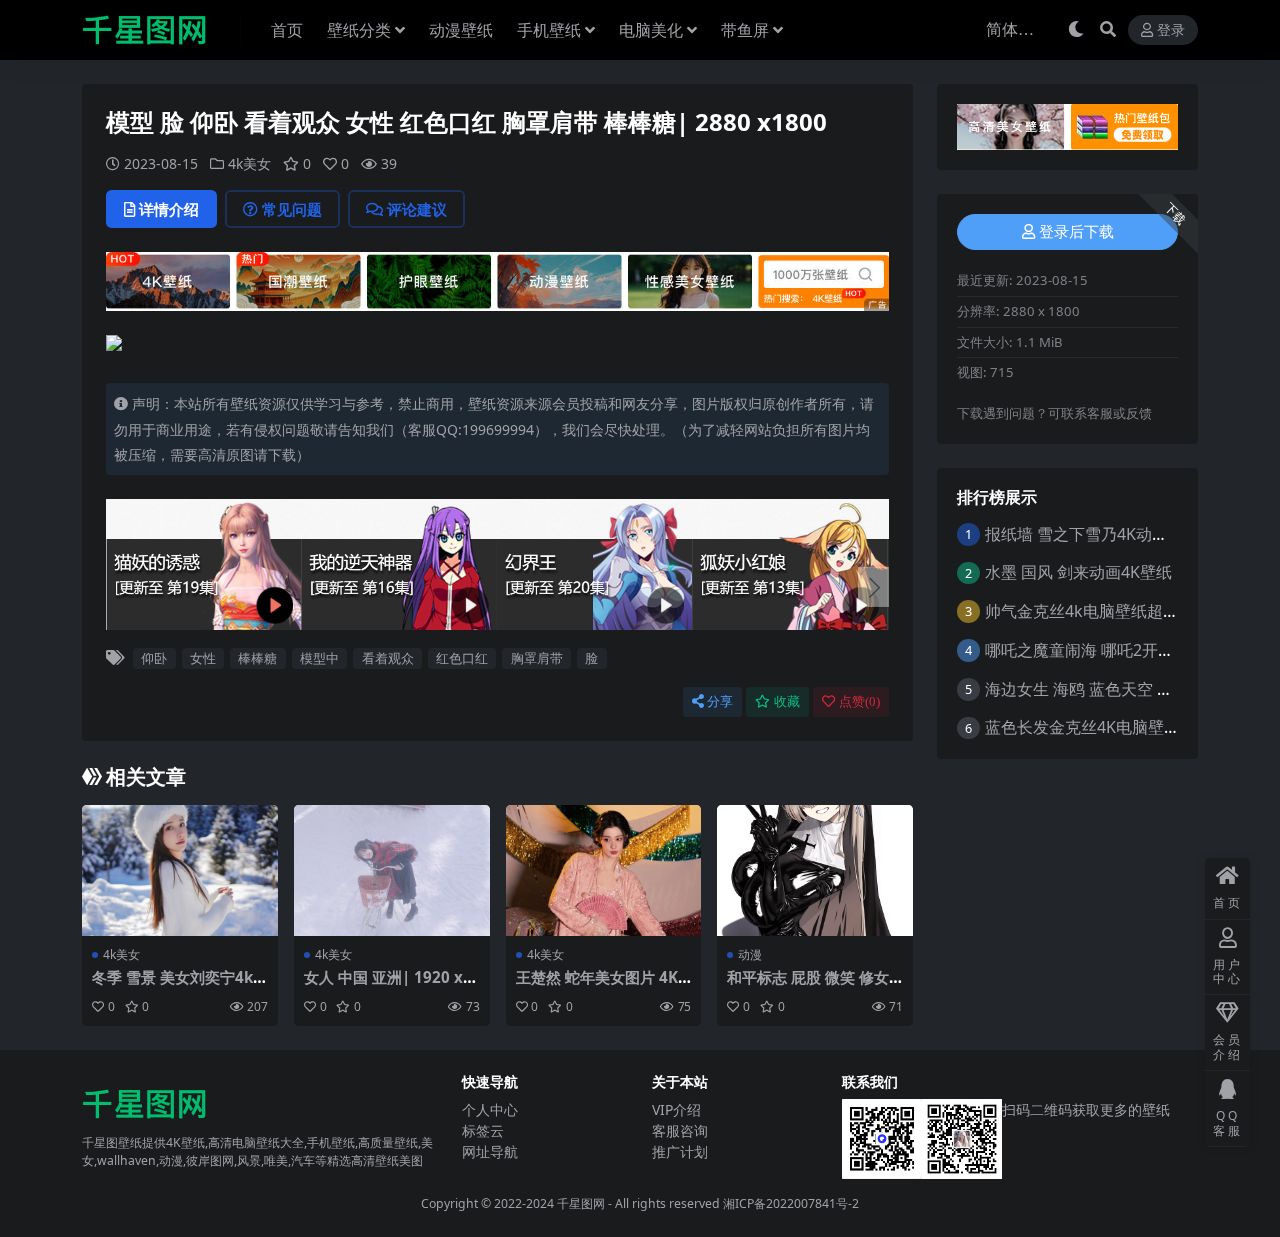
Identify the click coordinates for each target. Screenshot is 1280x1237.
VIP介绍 (676, 1109)
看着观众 (388, 658)
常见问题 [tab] (292, 209)
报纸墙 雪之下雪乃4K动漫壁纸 (1092, 534)
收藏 (787, 701)
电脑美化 (651, 30)
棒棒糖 (257, 658)
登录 (1171, 30)
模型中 (319, 658)
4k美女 (249, 163)
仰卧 (154, 658)
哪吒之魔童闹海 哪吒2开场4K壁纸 (1105, 650)
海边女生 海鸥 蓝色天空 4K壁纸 (1096, 689)
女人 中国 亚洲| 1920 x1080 (388, 986)
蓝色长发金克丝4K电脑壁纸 (1082, 727)
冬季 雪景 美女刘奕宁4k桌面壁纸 (172, 986)
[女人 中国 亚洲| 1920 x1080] (392, 870)
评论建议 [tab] (417, 209)
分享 (720, 701)
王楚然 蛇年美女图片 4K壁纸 (597, 986)
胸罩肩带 (537, 658)
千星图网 (579, 1203)
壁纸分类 (359, 30)
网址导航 (490, 1151)
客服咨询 (680, 1130)
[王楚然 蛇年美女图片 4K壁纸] (604, 870)
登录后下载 (1076, 232)
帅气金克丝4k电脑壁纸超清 (1082, 611)
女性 (203, 658)
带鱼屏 (745, 30)
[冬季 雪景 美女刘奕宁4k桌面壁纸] (180, 870)
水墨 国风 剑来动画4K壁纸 (1078, 572)
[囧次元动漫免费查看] (497, 279)
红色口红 (462, 658)
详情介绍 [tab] (169, 209)
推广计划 (680, 1151)
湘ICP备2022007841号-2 (791, 1203)
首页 (287, 30)
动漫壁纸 (461, 30)
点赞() (859, 701)
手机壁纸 (549, 30)
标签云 (483, 1130)
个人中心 (490, 1109)
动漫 (750, 954)
